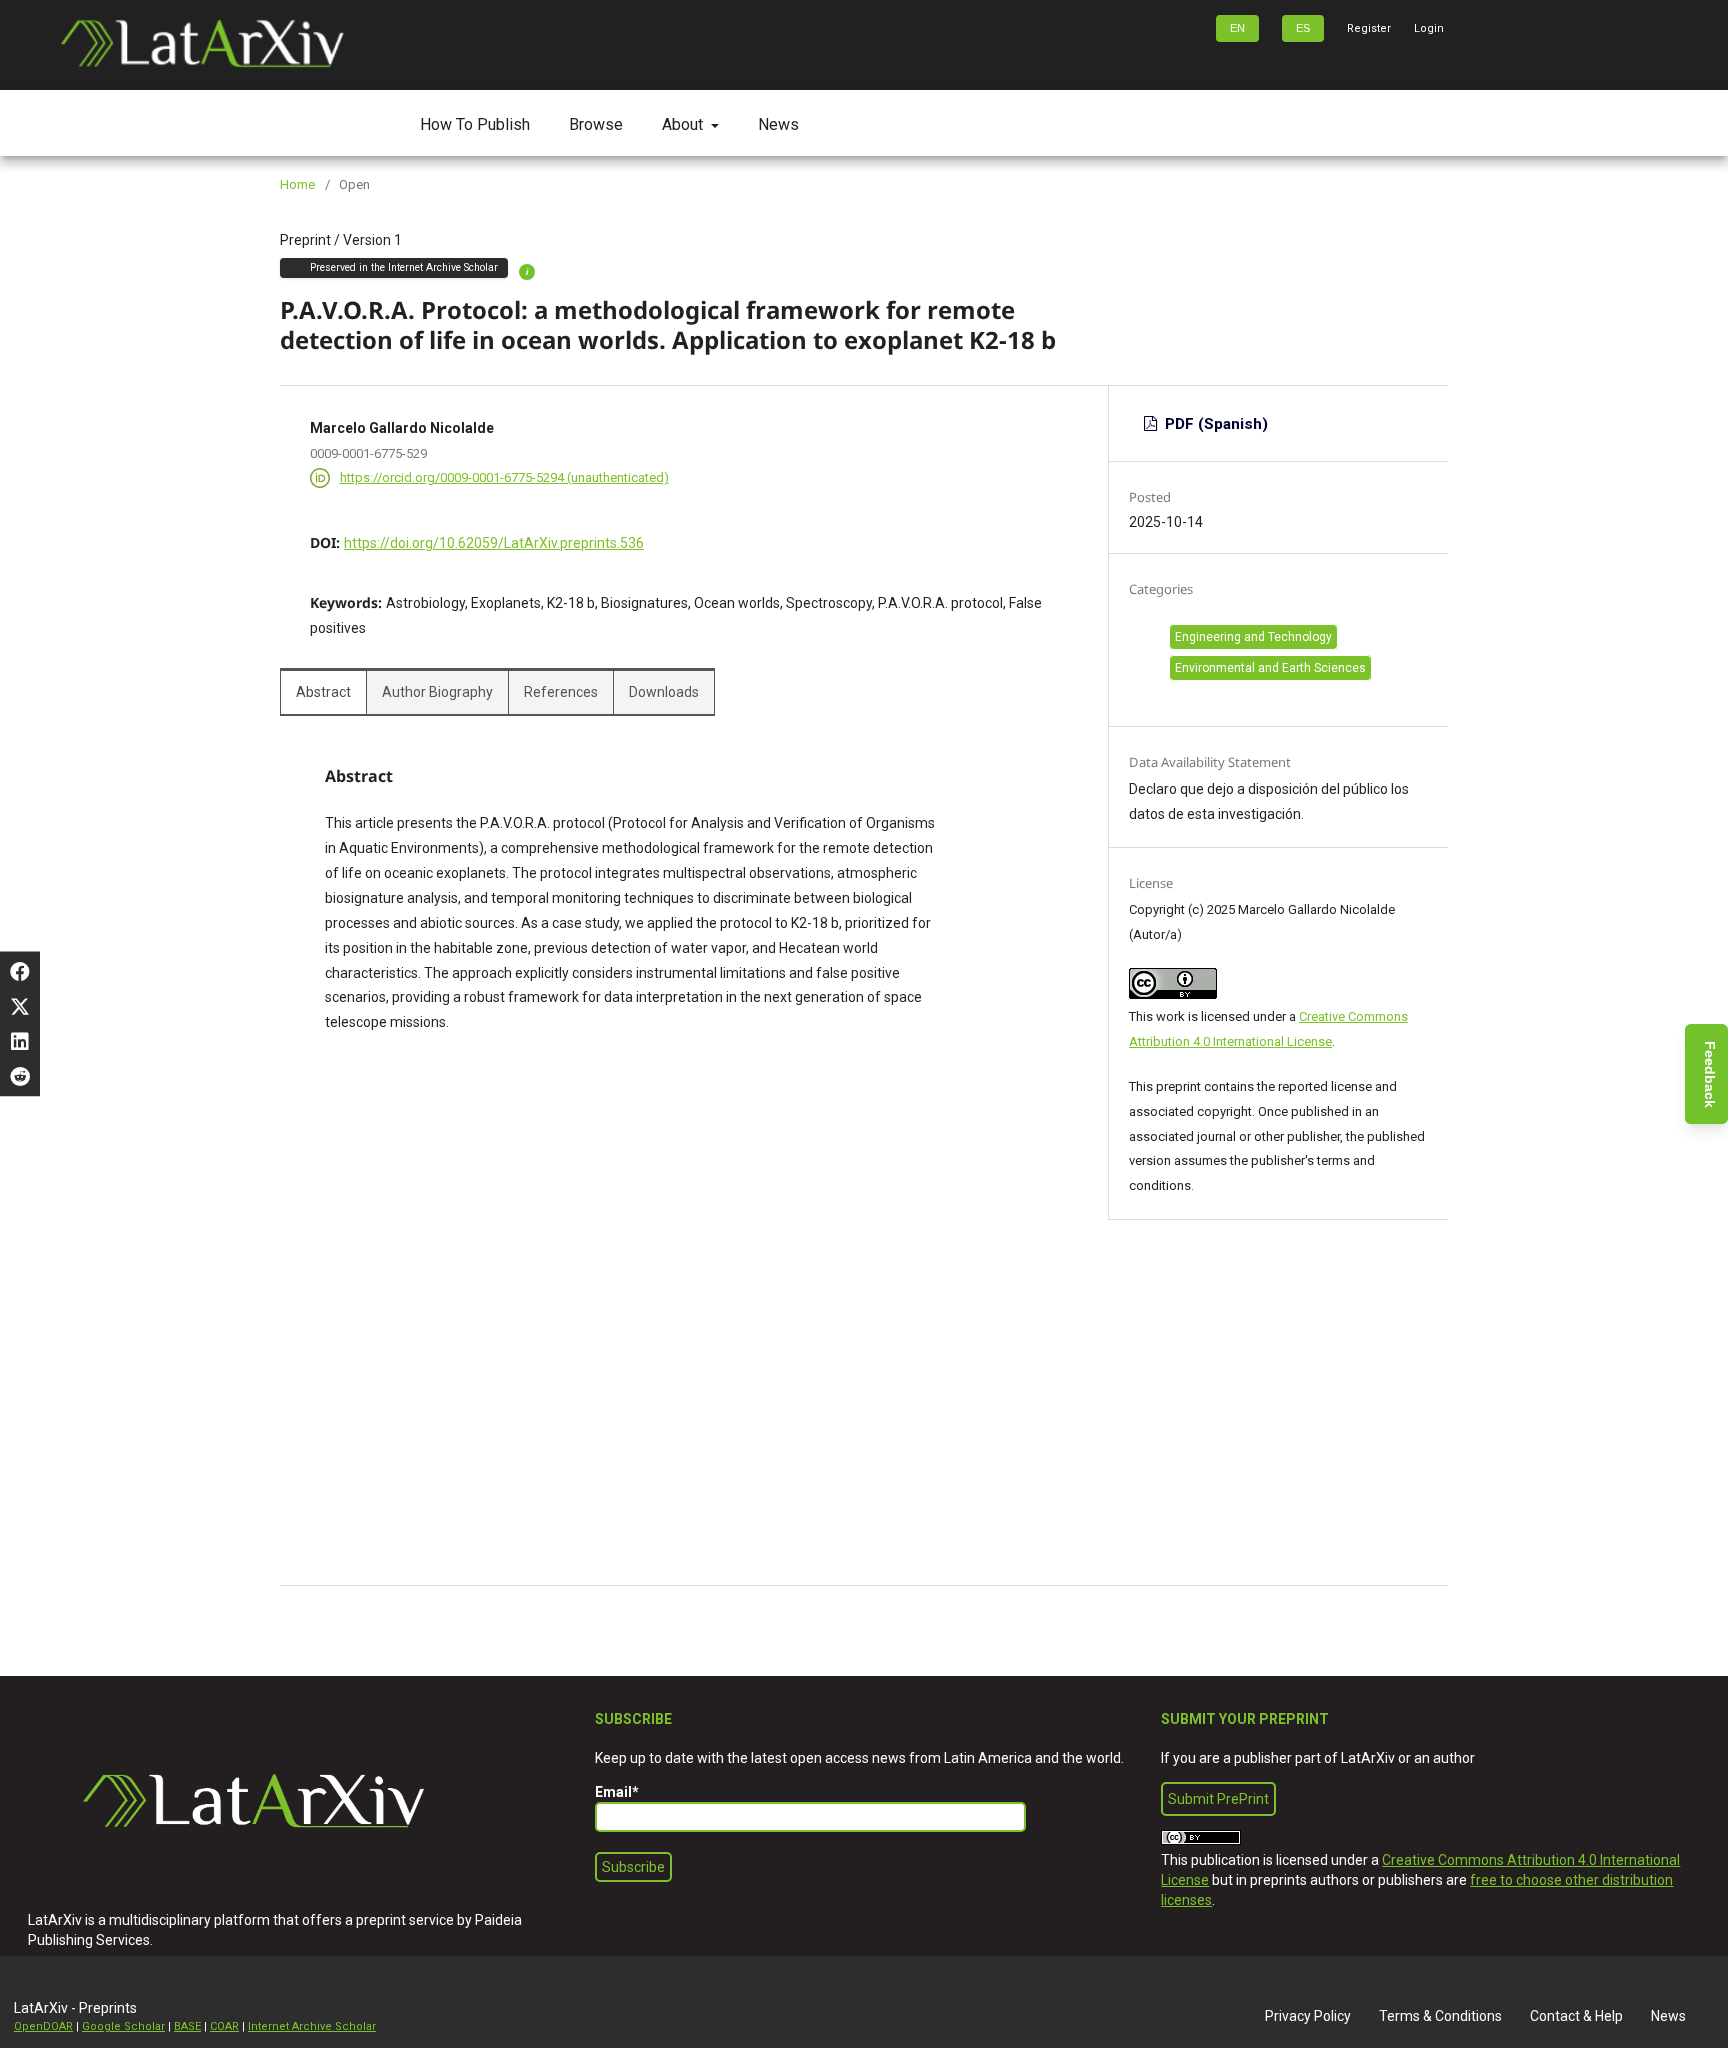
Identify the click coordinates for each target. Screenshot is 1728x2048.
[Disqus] (689, 1330)
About (684, 124)
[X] (20, 1007)
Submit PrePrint (1218, 1799)
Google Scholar (123, 2026)
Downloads (664, 692)
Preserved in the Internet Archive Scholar (404, 267)
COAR (224, 2026)
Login (1429, 28)
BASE (187, 2026)
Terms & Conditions (1440, 2016)
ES (1303, 28)
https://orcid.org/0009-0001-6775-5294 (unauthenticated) (504, 477)
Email (617, 1792)
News (778, 124)
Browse (596, 124)
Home (297, 184)
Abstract (323, 692)
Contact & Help (1576, 2016)
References (561, 692)
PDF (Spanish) (1214, 424)
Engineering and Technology (1253, 637)
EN (1237, 28)
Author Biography (437, 692)
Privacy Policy (1308, 2016)
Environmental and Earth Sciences (1270, 668)
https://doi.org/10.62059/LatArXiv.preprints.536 (494, 543)
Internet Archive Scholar (312, 2026)
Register (1369, 28)
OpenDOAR (43, 2026)
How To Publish (475, 124)
